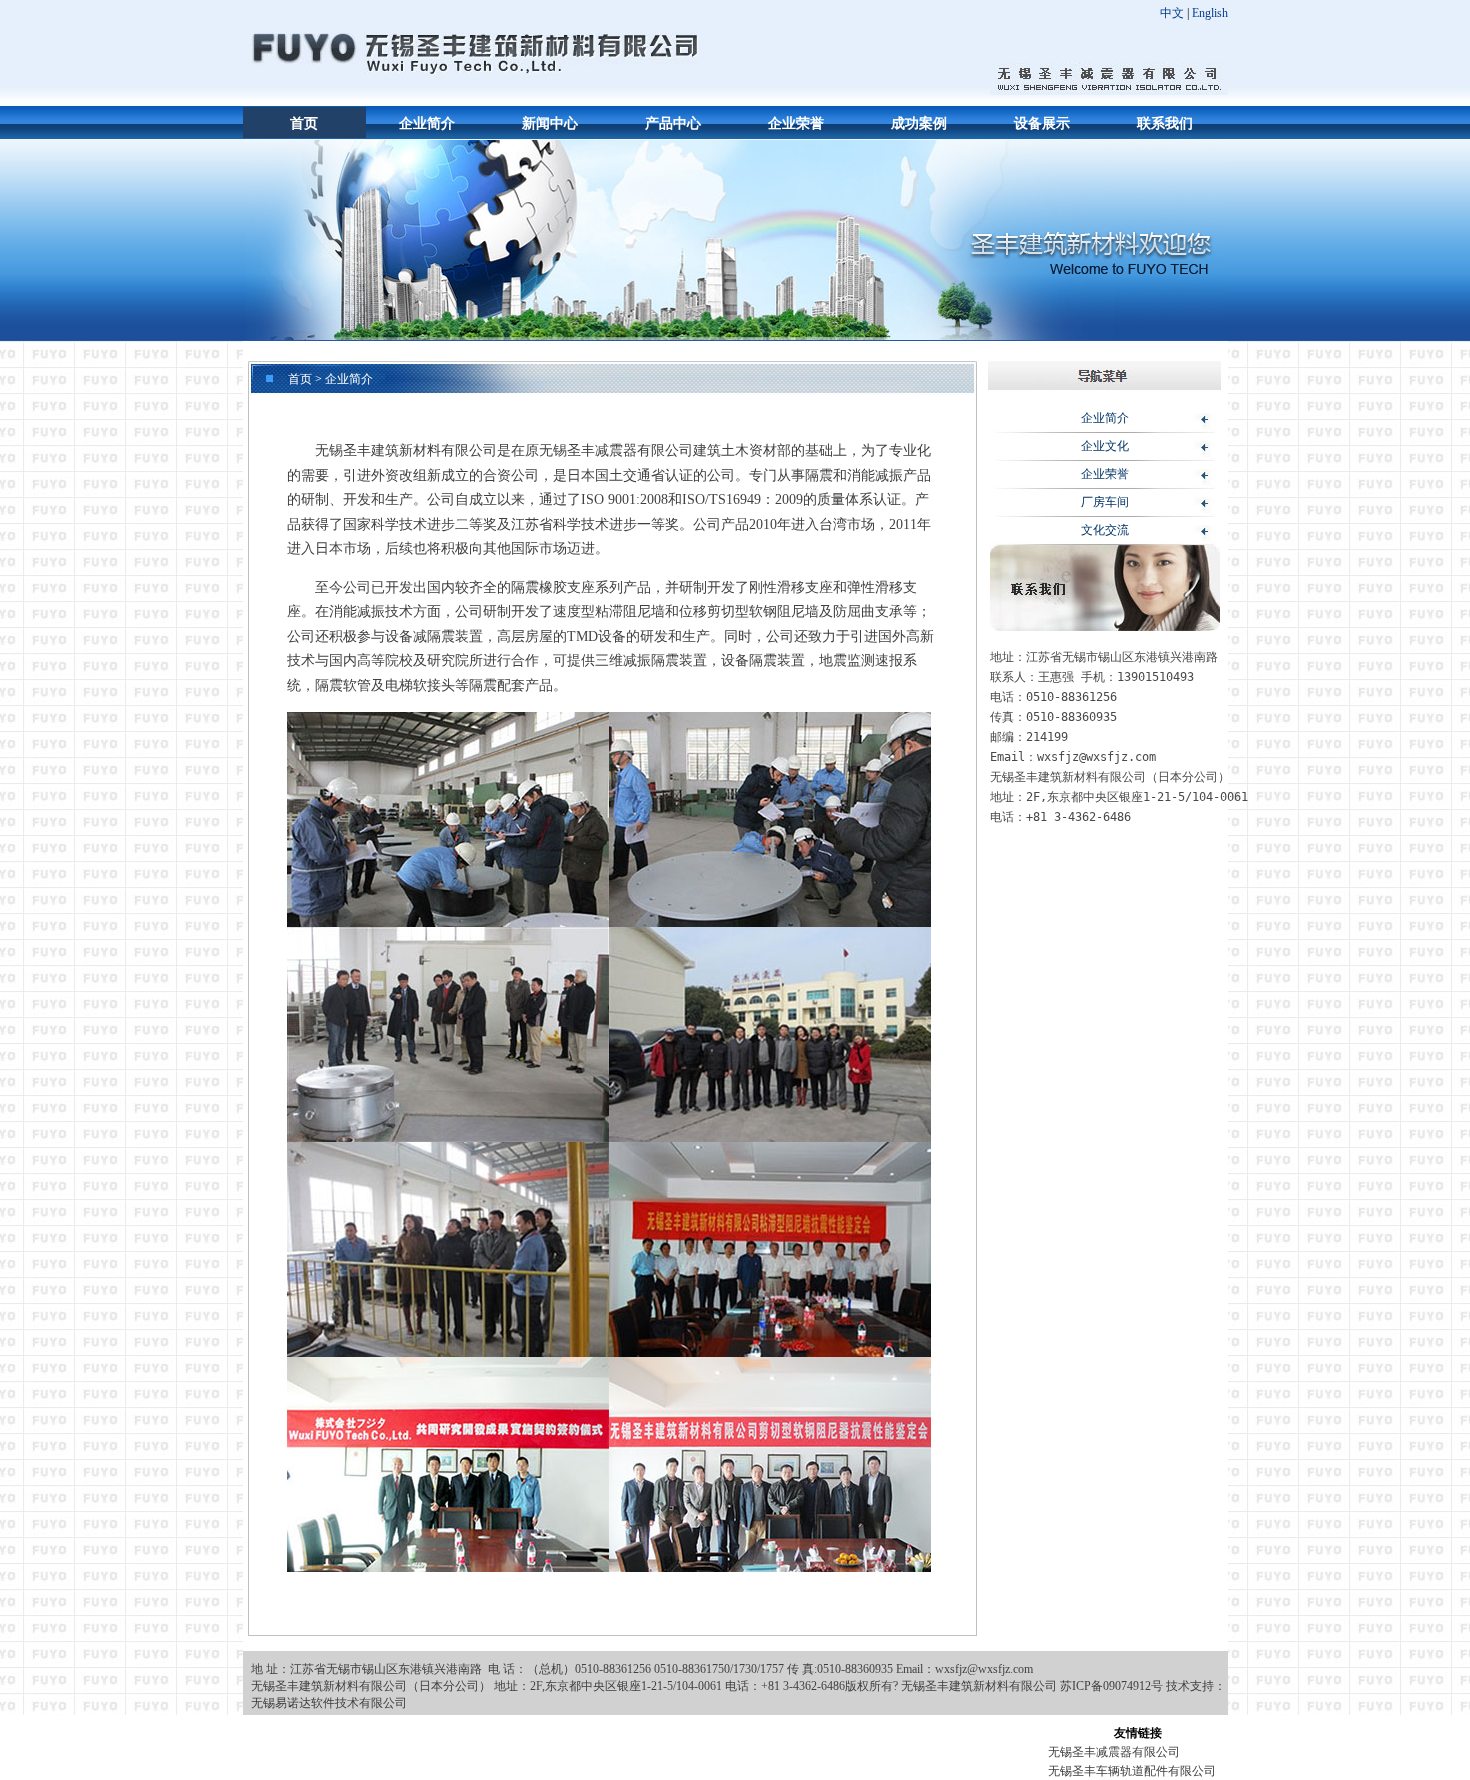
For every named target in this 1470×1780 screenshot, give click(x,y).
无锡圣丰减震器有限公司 (1114, 1752)
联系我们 (1165, 123)
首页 (304, 123)
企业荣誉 (796, 123)
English (1210, 13)
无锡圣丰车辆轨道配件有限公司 (1132, 1771)
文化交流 (1105, 530)
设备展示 (1042, 123)
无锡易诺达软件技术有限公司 (329, 1703)
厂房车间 (1105, 502)
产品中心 (673, 123)
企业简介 (427, 123)
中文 (1172, 13)
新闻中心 (550, 123)
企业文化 (1105, 446)
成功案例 (919, 123)
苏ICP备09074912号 (1111, 1686)
